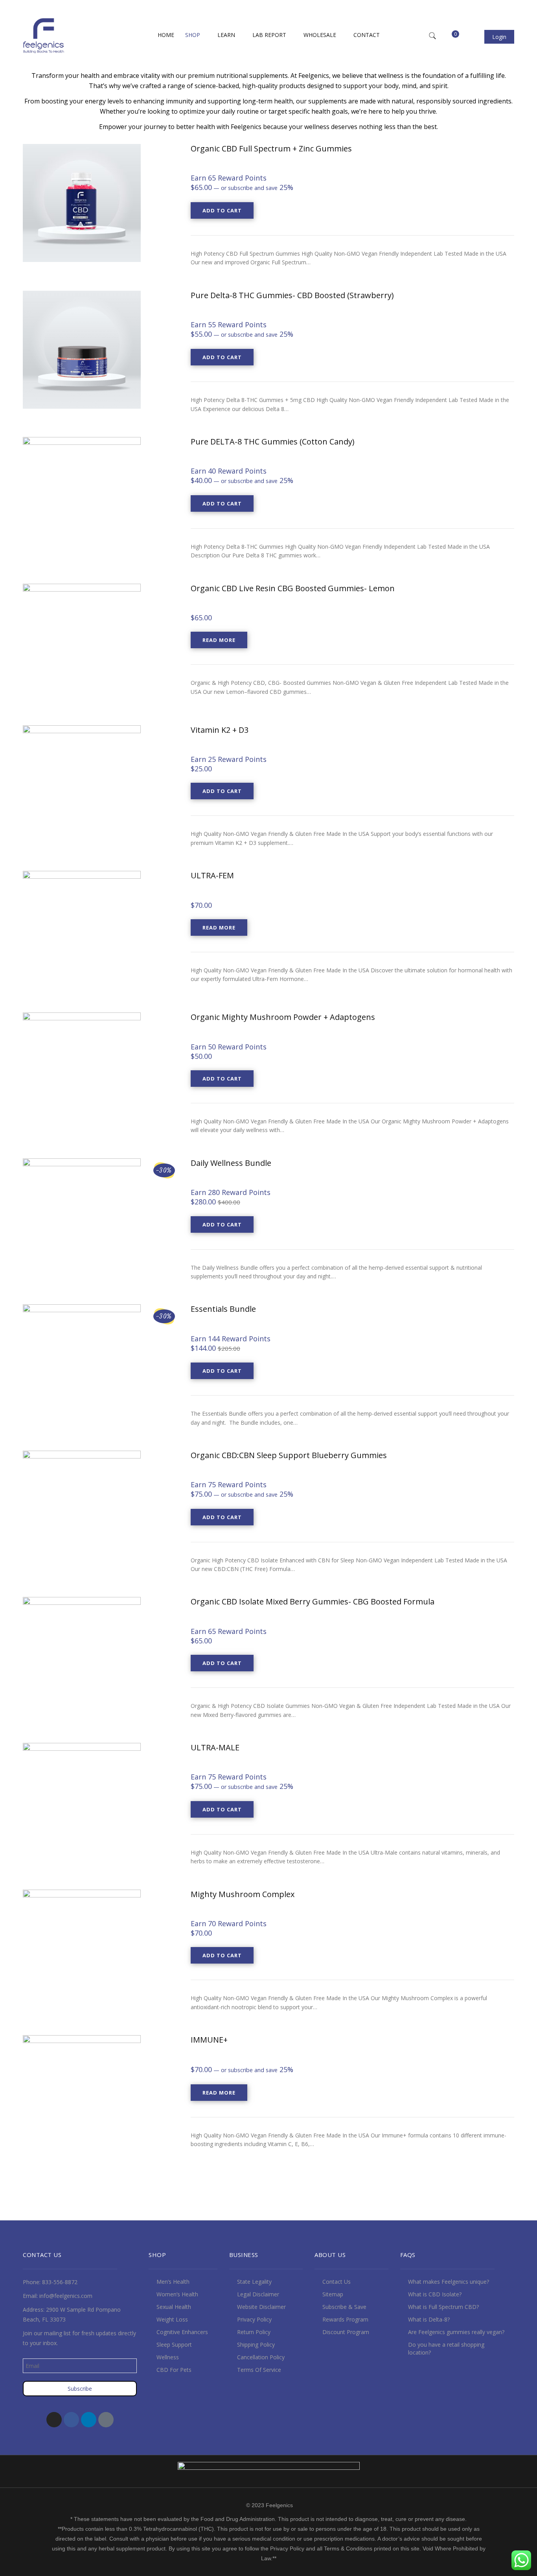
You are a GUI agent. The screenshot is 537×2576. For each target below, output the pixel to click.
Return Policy (254, 2332)
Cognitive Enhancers (182, 2332)
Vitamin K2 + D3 (220, 730)
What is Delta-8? (429, 2319)
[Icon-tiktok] (106, 2420)
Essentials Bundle (223, 1309)
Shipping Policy (256, 2345)
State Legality (254, 2282)
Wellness (168, 2357)
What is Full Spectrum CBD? (443, 2307)
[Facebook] (71, 2420)
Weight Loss (172, 2319)
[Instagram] (54, 2420)
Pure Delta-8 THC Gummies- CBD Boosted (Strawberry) (292, 295)
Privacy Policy (254, 2319)
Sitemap (333, 2294)
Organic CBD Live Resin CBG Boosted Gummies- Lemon (293, 588)
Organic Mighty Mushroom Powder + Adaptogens (283, 1017)
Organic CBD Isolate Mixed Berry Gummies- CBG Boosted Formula (313, 1601)
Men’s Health (173, 2282)
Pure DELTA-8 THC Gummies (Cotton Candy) (273, 442)
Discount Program (346, 2332)
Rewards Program (345, 2319)
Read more (219, 640)
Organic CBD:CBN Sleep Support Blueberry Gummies (289, 1455)
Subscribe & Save (344, 2307)
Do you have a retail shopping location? (446, 2348)
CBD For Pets (174, 2370)
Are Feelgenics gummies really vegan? (456, 2332)
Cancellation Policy (261, 2357)
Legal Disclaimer (258, 2294)
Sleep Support (174, 2345)
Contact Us (337, 2282)
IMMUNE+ (209, 2040)
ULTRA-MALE (215, 1747)
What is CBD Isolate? (435, 2294)
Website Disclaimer (261, 2307)
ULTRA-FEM (212, 875)
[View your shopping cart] (450, 37)
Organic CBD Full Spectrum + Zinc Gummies (271, 148)
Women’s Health (177, 2294)
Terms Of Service (259, 2370)
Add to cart (222, 210)
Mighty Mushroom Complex (243, 1894)
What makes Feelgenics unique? (449, 2282)
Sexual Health (174, 2307)
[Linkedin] (89, 2420)
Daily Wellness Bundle (231, 1163)
